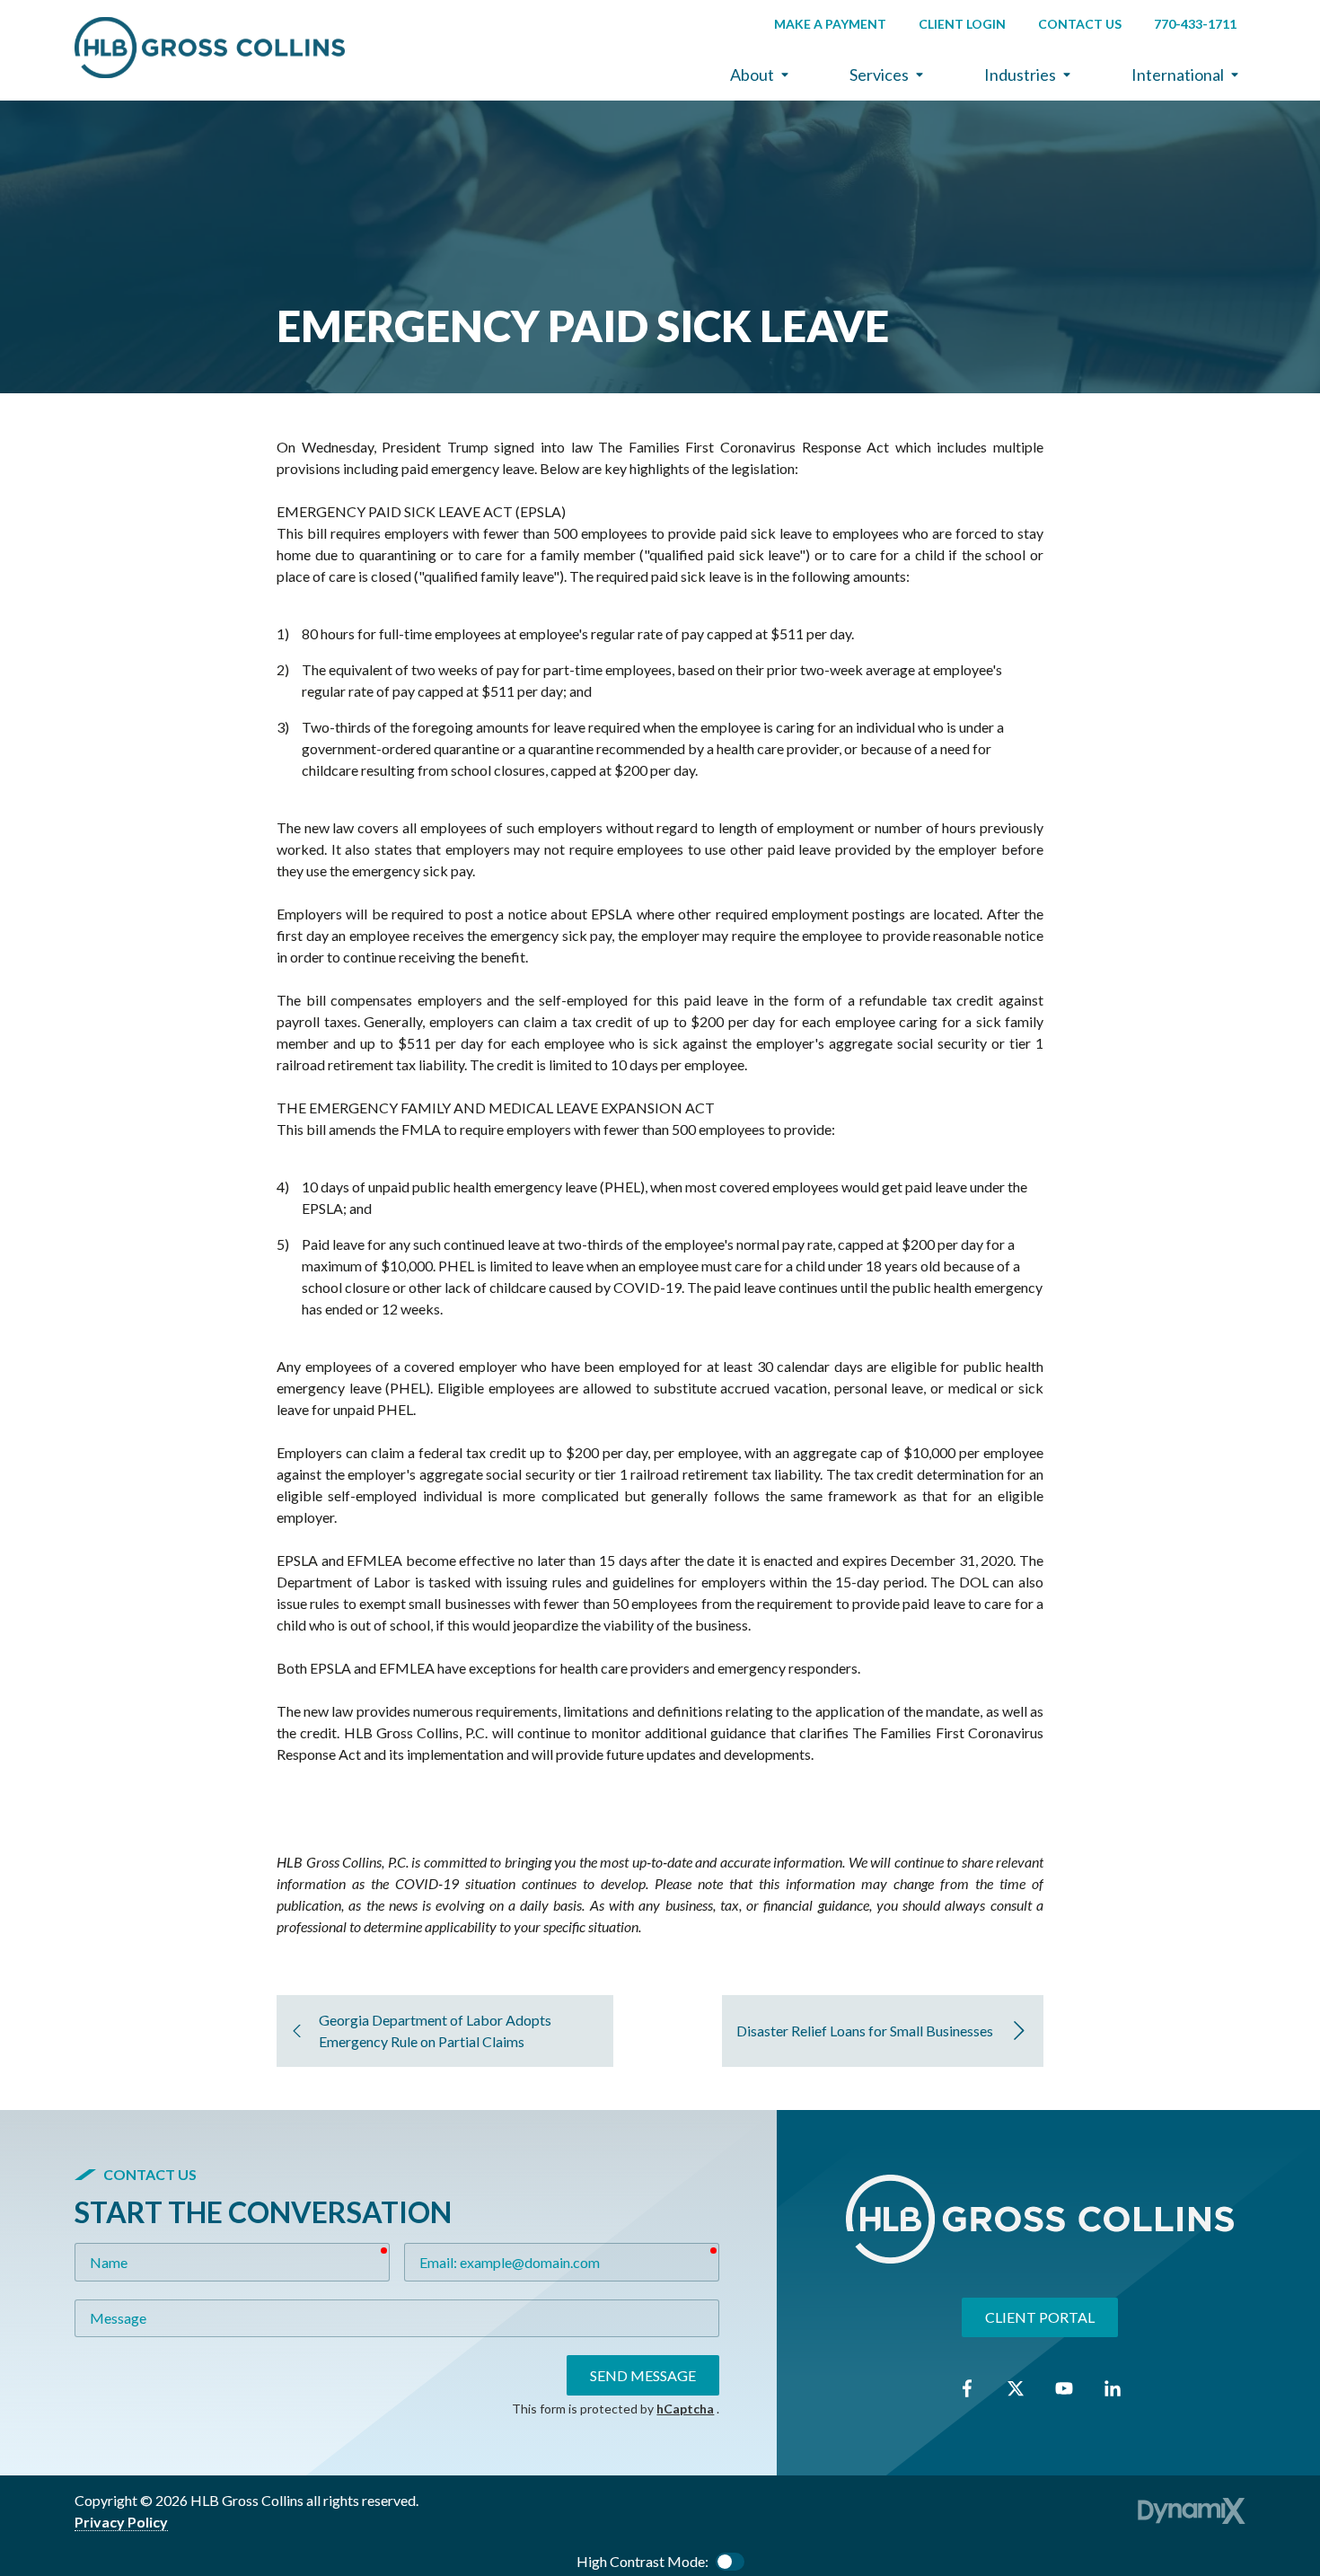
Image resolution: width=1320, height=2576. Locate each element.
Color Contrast (730, 2562)
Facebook (967, 2388)
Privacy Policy (121, 2522)
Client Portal (1040, 2317)
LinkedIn (1113, 2388)
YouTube (1064, 2388)
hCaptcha (685, 2409)
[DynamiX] (1192, 2511)
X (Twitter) (1016, 2388)
